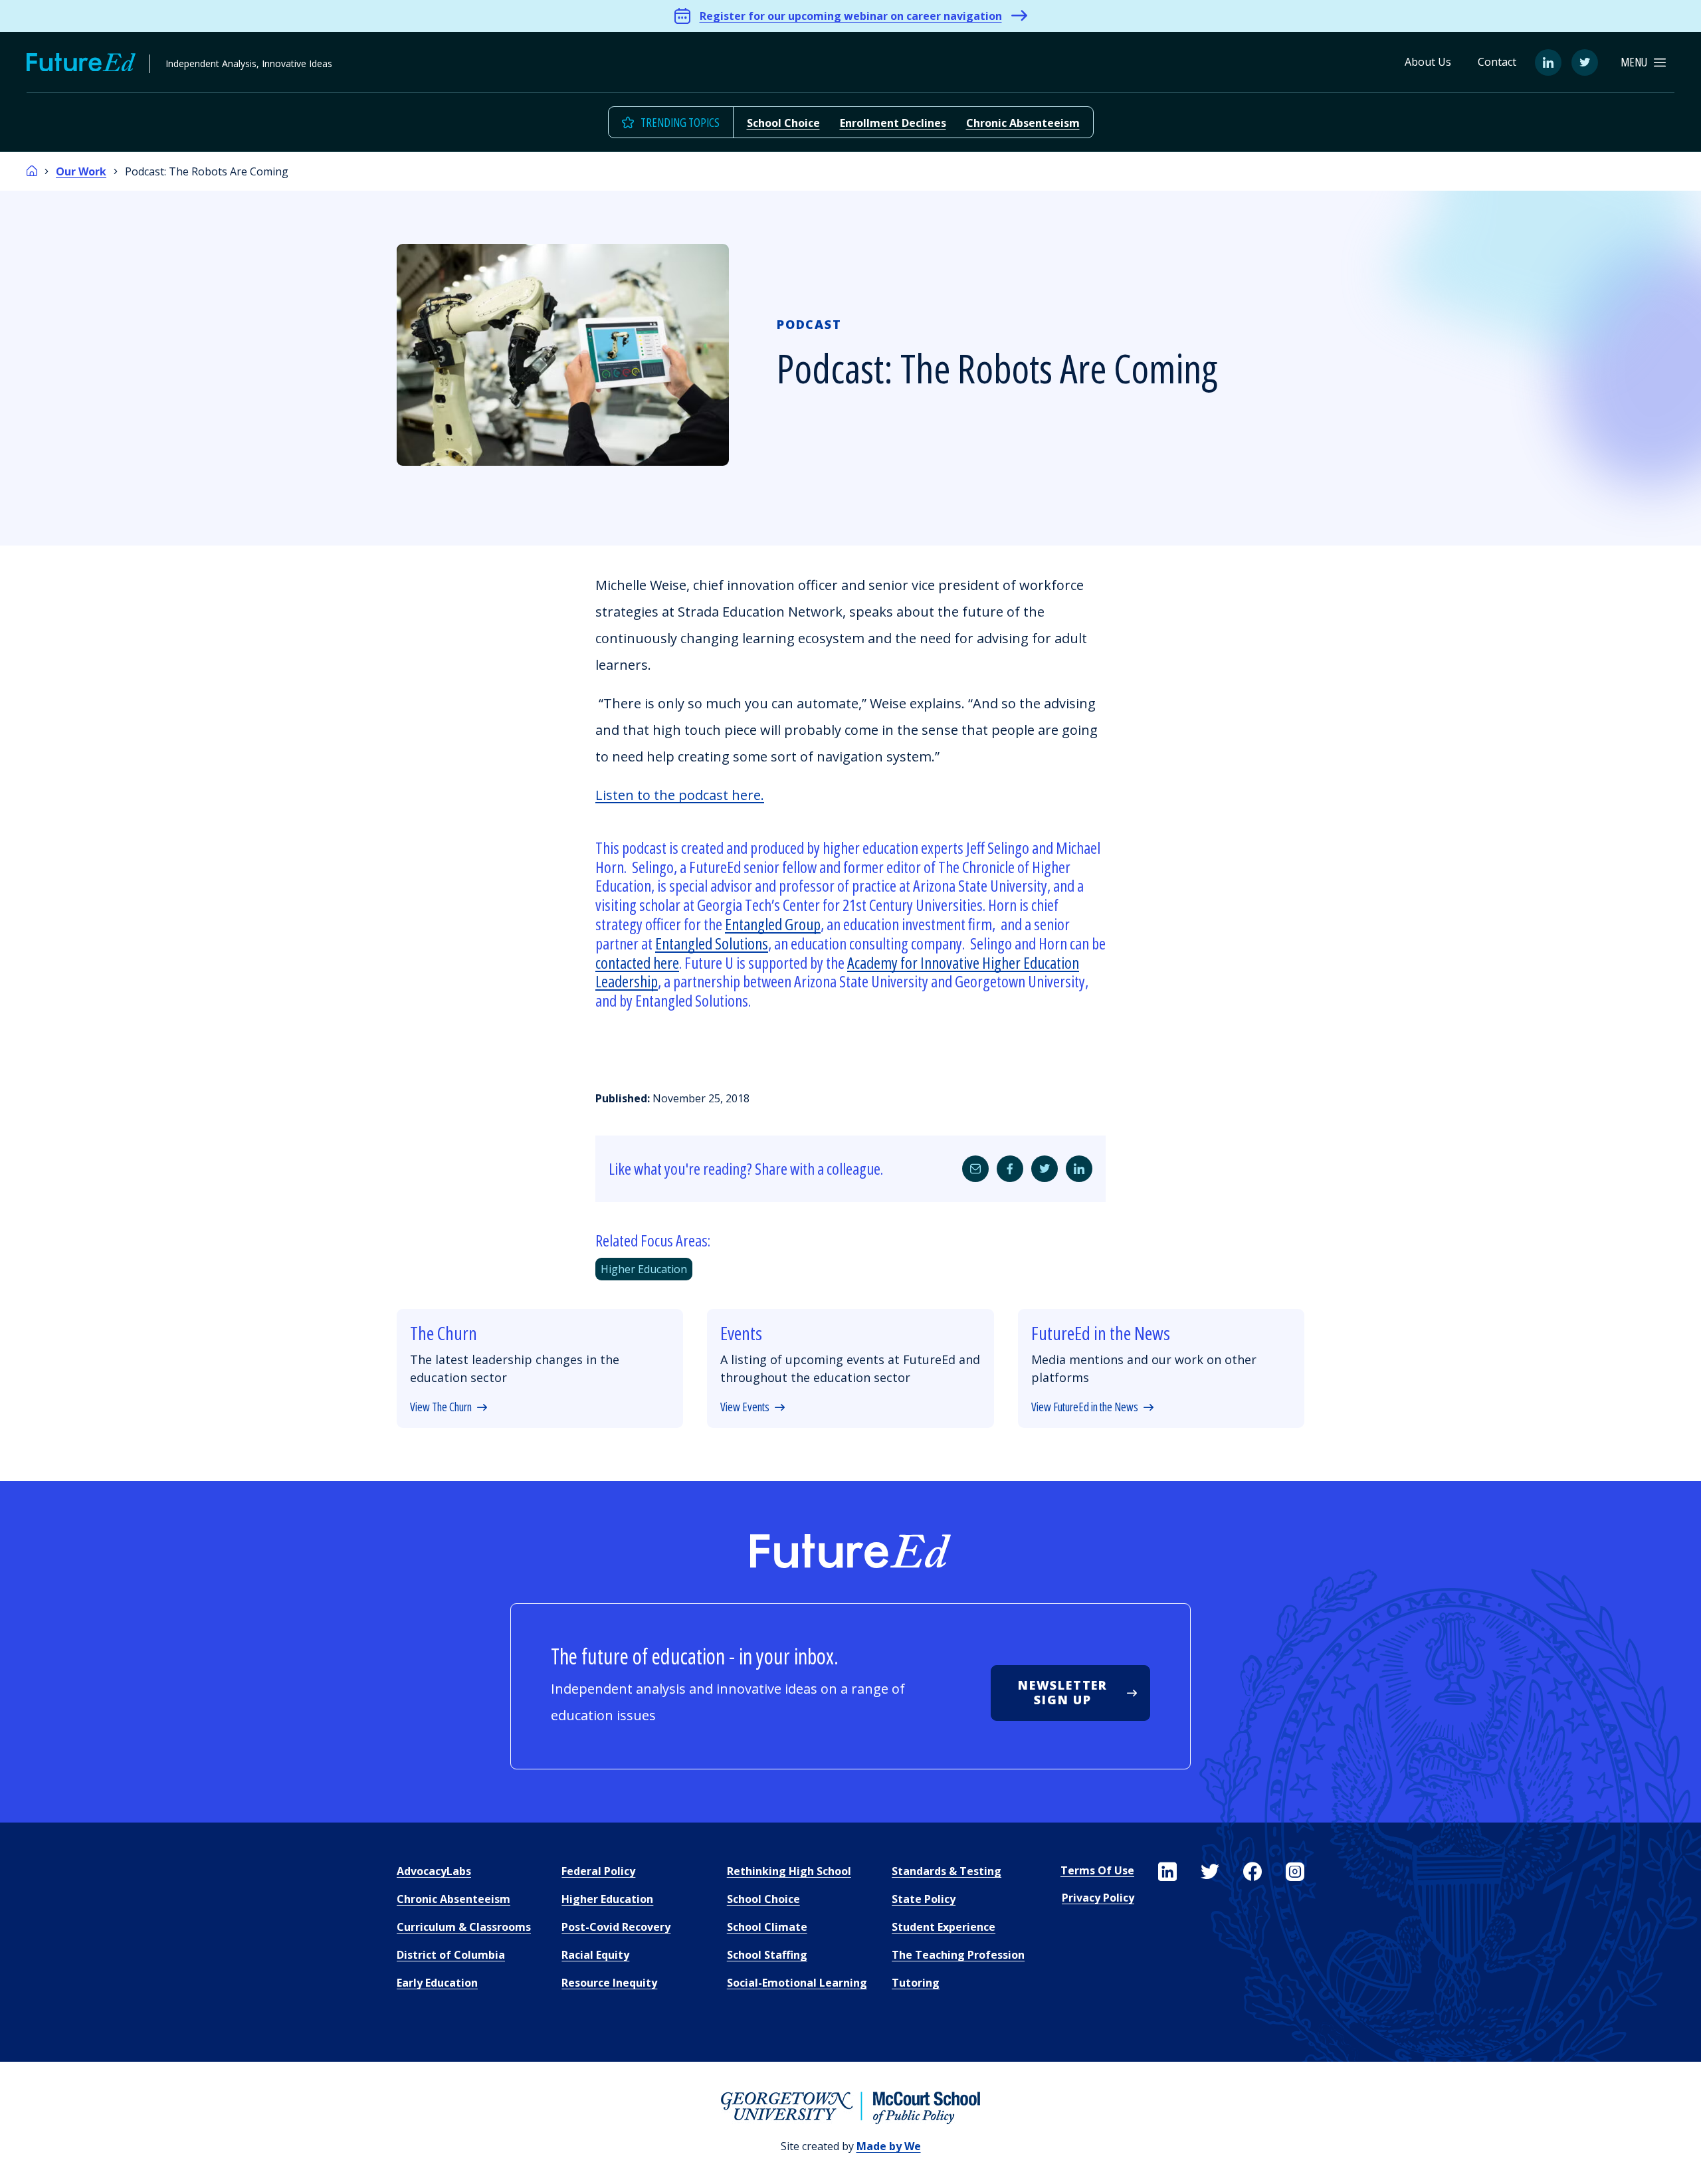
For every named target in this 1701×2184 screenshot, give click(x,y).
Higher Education (644, 1269)
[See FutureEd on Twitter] (1210, 1872)
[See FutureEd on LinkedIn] (1167, 1872)
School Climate (767, 1927)
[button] (1643, 62)
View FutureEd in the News (1085, 1407)
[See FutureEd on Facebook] (1252, 1872)
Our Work (81, 171)
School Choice (783, 123)
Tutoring (916, 1983)
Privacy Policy (1098, 1898)
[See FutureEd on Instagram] (1295, 1872)
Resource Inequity (609, 1983)
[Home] (32, 171)
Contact (1497, 62)
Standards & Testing (947, 1871)
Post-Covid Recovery (616, 1927)
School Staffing (767, 1955)
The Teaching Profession (958, 1955)
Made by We (889, 2146)
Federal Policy (598, 1871)
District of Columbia (451, 1955)
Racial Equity (595, 1955)
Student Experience (944, 1927)
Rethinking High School (789, 1871)
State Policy (924, 1899)
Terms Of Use (1097, 1870)
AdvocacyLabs (434, 1871)
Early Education (437, 1983)
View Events (745, 1407)
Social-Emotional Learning (797, 1983)
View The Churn (441, 1407)
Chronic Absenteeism (1023, 123)
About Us (1428, 62)
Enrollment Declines (893, 123)
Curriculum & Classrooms (464, 1927)
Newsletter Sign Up (1063, 1692)
